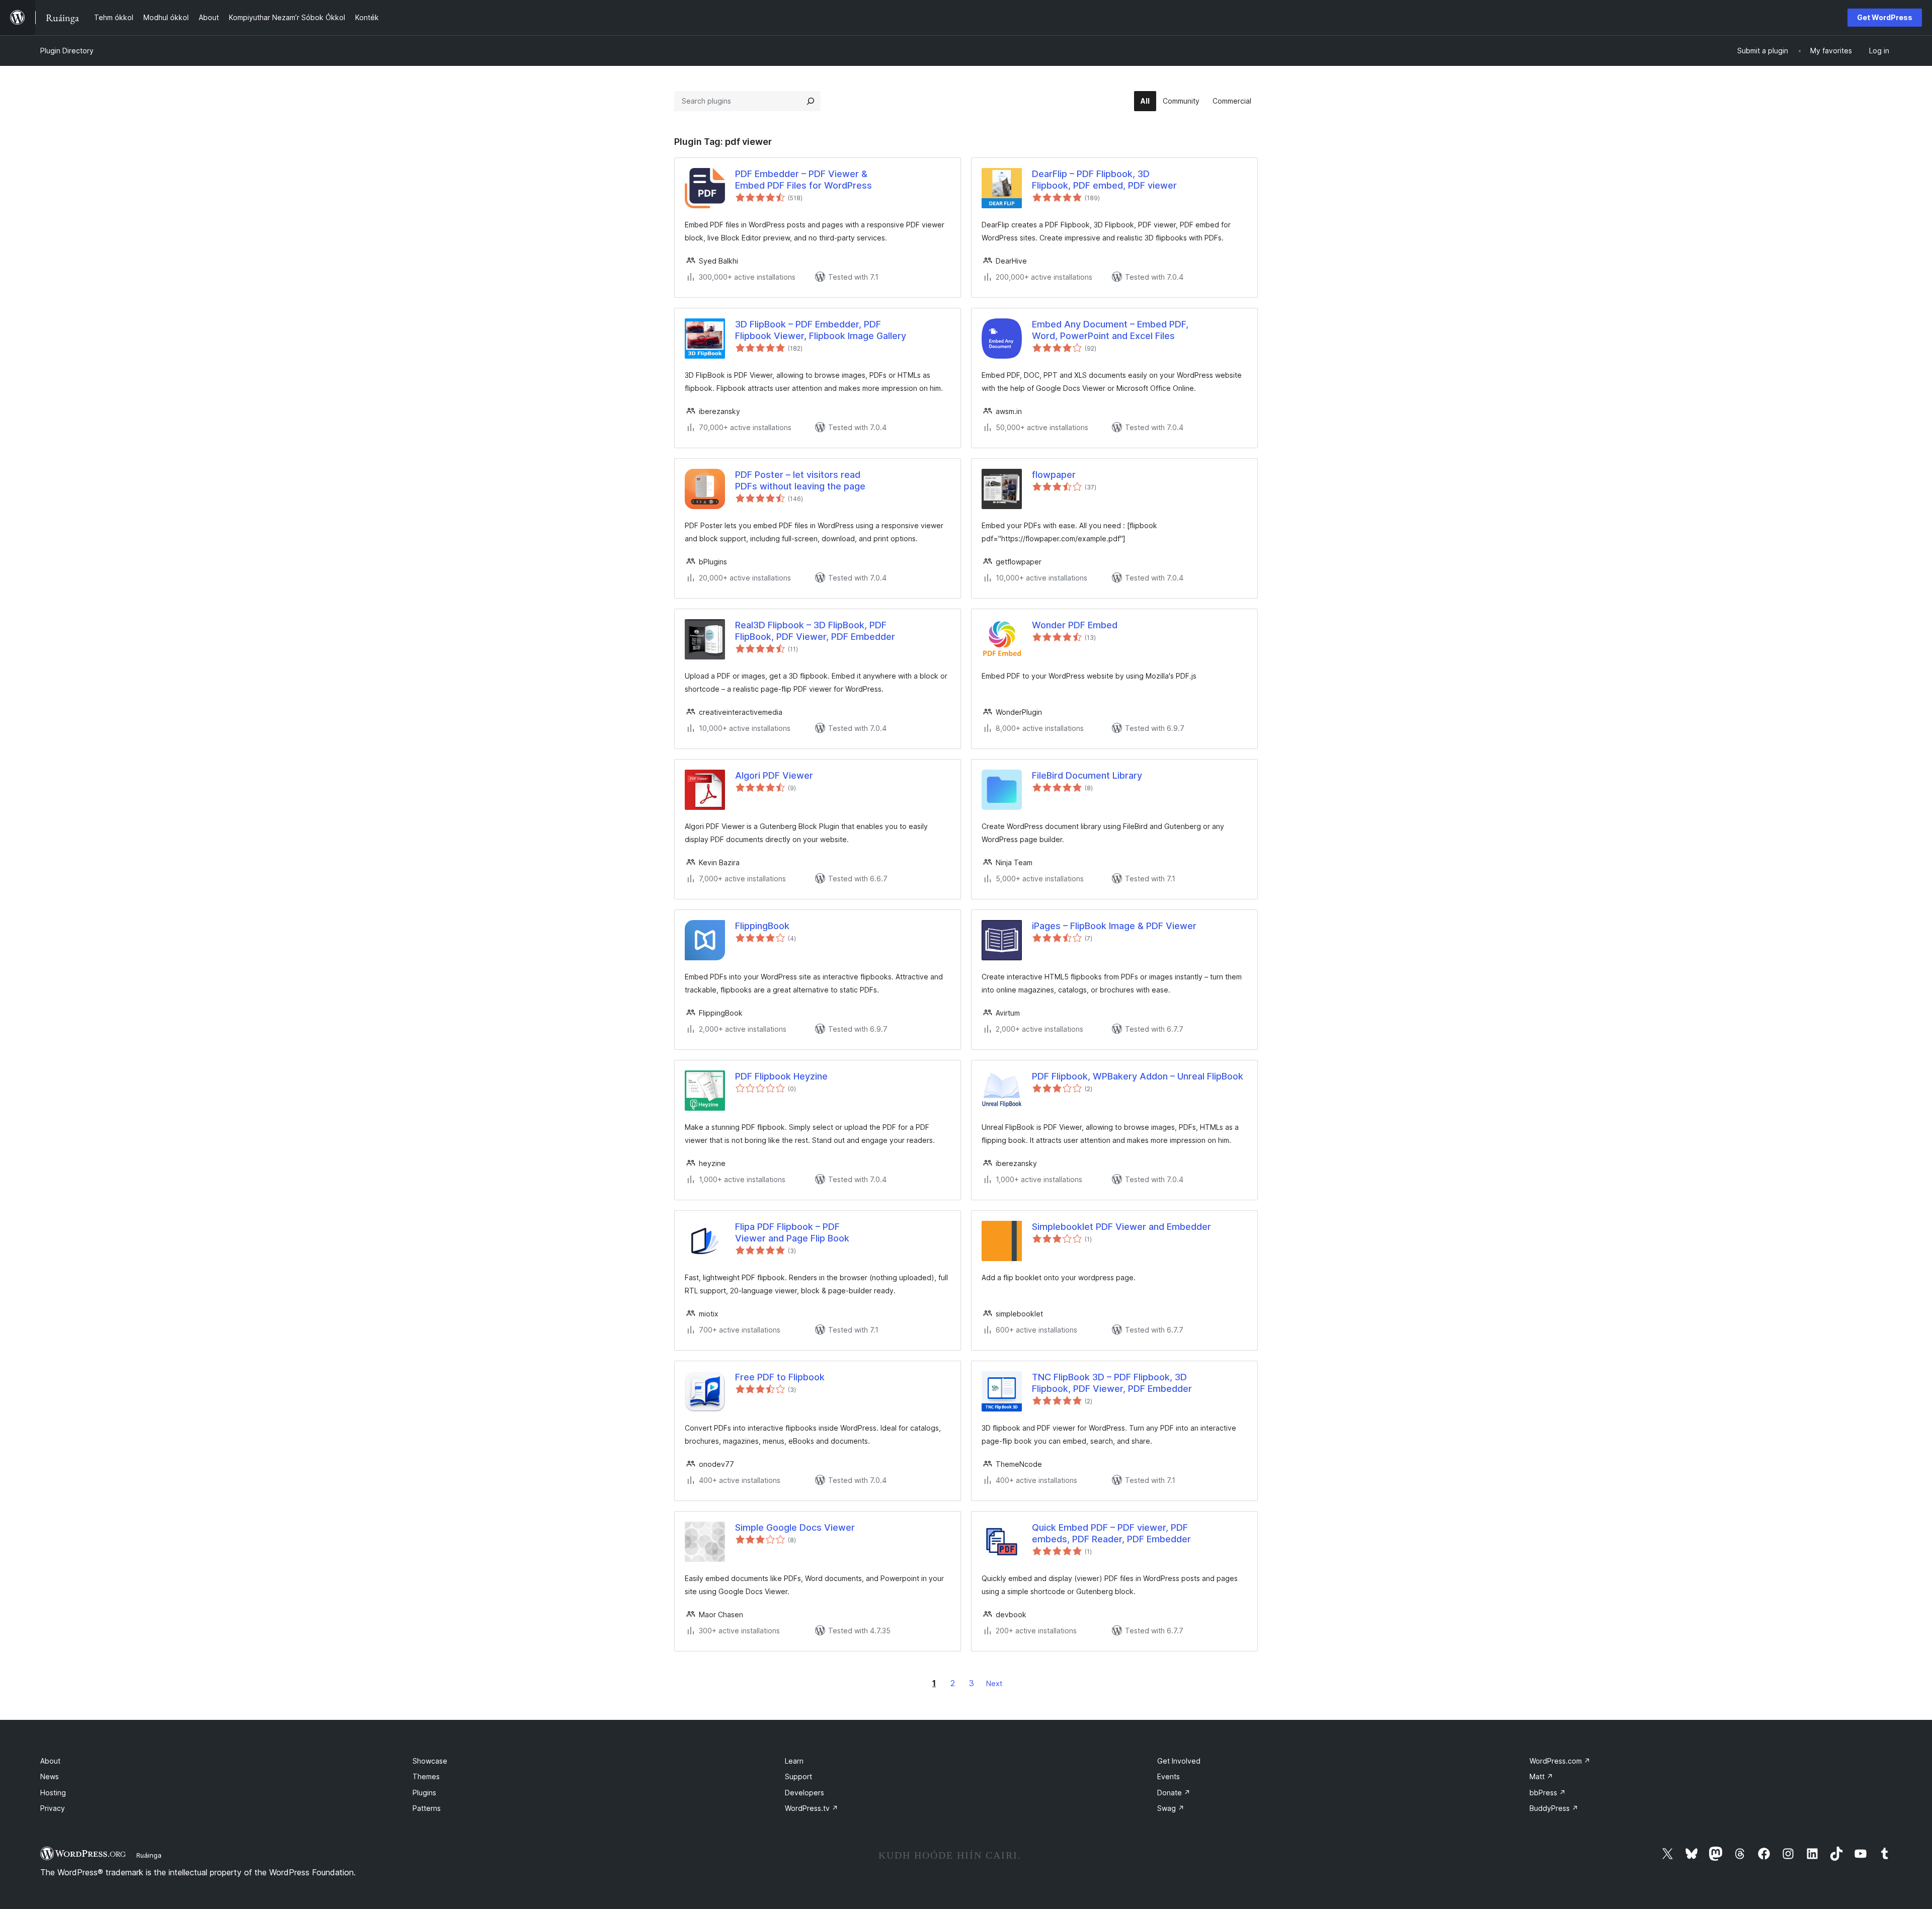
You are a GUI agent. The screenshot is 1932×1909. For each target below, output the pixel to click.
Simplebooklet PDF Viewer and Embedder (1121, 1227)
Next (994, 1683)
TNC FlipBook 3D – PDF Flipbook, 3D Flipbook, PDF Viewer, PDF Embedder (1112, 1383)
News (50, 1776)
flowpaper (1054, 475)
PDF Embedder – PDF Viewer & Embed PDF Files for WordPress (803, 180)
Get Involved (1179, 1761)
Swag (1171, 1808)
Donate (1174, 1793)
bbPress (1548, 1793)
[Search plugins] (811, 101)
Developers (804, 1793)
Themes (426, 1776)
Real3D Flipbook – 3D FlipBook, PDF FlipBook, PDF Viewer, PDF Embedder (815, 631)
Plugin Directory (67, 51)
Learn (794, 1761)
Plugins (424, 1793)
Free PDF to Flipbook (780, 1377)
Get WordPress (1885, 17)
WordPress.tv (812, 1808)
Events (1169, 1776)
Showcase (430, 1761)
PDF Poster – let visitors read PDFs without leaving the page (800, 480)
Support (798, 1776)
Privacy (53, 1808)
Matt (1541, 1776)
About (50, 1761)
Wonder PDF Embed (1075, 625)
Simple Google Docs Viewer (795, 1527)
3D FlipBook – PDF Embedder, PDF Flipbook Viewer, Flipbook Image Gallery (821, 330)
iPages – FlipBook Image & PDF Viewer (1114, 926)
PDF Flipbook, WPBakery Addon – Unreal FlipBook (1138, 1076)
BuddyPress (1554, 1808)
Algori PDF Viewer (774, 775)
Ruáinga (149, 1855)
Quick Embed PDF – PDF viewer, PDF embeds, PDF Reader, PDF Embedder (1111, 1533)
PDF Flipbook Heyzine (781, 1076)
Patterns (427, 1808)
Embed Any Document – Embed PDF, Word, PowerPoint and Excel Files (1110, 330)
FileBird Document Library (1087, 775)
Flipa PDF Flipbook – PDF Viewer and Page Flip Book (792, 1232)
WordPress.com (1560, 1761)
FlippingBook (762, 926)
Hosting (53, 1793)
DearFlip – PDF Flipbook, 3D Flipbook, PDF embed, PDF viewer (1104, 180)
